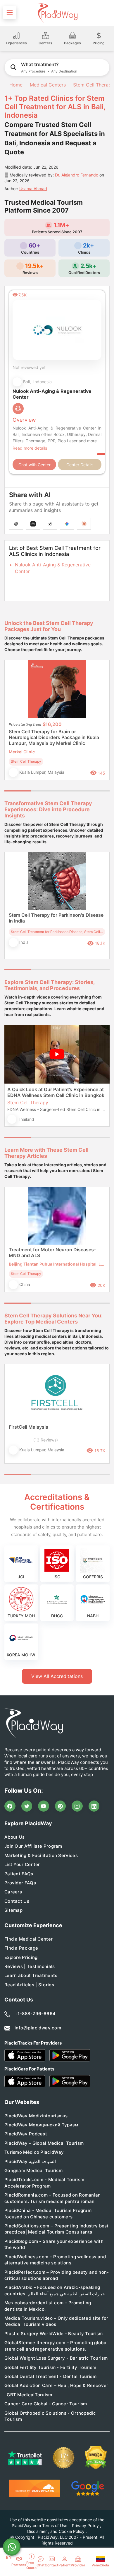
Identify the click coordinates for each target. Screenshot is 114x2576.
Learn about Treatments (31, 1975)
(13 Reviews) (46, 1440)
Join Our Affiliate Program (33, 1846)
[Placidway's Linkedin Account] (94, 1806)
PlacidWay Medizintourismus (36, 2116)
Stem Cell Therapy (94, 85)
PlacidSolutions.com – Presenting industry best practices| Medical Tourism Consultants (57, 2229)
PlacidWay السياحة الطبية (30, 2161)
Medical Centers (48, 85)
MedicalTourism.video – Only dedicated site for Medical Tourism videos (56, 2321)
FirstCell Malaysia (28, 1427)
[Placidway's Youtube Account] (44, 1806)
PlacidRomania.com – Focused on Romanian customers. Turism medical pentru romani (53, 2198)
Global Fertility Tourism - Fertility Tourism (50, 2367)
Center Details (80, 465)
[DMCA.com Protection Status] (96, 2458)
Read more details (30, 448)
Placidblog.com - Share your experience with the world (54, 2244)
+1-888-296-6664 (35, 2014)
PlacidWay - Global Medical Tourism (44, 2143)
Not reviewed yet (29, 367)
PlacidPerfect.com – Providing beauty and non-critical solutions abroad (57, 2275)
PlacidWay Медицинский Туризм (41, 2125)
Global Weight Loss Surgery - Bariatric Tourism (56, 2358)
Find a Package (21, 1948)
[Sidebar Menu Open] (10, 13)
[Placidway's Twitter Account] (27, 1806)
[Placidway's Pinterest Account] (61, 1806)
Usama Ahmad (33, 189)
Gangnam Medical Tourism (33, 2170)
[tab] (44, 791)
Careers (13, 1892)
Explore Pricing (21, 1957)
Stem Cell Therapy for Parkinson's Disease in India (56, 918)
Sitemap (13, 1910)
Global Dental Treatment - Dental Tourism (50, 2376)
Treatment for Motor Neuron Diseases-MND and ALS (52, 1252)
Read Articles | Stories (29, 1985)
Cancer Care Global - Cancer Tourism (46, 2404)
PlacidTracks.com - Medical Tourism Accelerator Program (44, 2183)
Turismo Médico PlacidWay (34, 2152)
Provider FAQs (20, 1883)
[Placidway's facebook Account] (10, 1806)
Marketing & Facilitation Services (41, 1855)
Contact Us (17, 1901)
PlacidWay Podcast (26, 2134)
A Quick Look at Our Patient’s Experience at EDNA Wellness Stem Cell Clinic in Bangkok (56, 1092)
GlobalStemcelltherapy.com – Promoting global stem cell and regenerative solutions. (56, 2346)
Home (15, 85)
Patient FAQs (19, 1874)
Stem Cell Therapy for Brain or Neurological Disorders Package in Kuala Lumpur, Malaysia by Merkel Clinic (54, 737)
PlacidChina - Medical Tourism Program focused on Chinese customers (48, 2213)
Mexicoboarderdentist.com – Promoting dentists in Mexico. (48, 2306)
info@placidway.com (38, 2028)
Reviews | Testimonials (30, 1966)
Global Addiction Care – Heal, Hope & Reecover (56, 2385)
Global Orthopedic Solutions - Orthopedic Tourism (50, 2416)
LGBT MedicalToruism (28, 2395)
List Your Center (22, 1864)
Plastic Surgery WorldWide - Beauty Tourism (54, 2334)
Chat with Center (34, 465)
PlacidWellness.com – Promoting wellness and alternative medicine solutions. (55, 2260)
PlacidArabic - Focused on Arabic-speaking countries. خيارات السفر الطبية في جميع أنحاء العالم (55, 2290)
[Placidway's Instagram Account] (77, 1806)
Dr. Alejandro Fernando (77, 175)
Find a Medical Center (28, 1939)
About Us (14, 1837)
